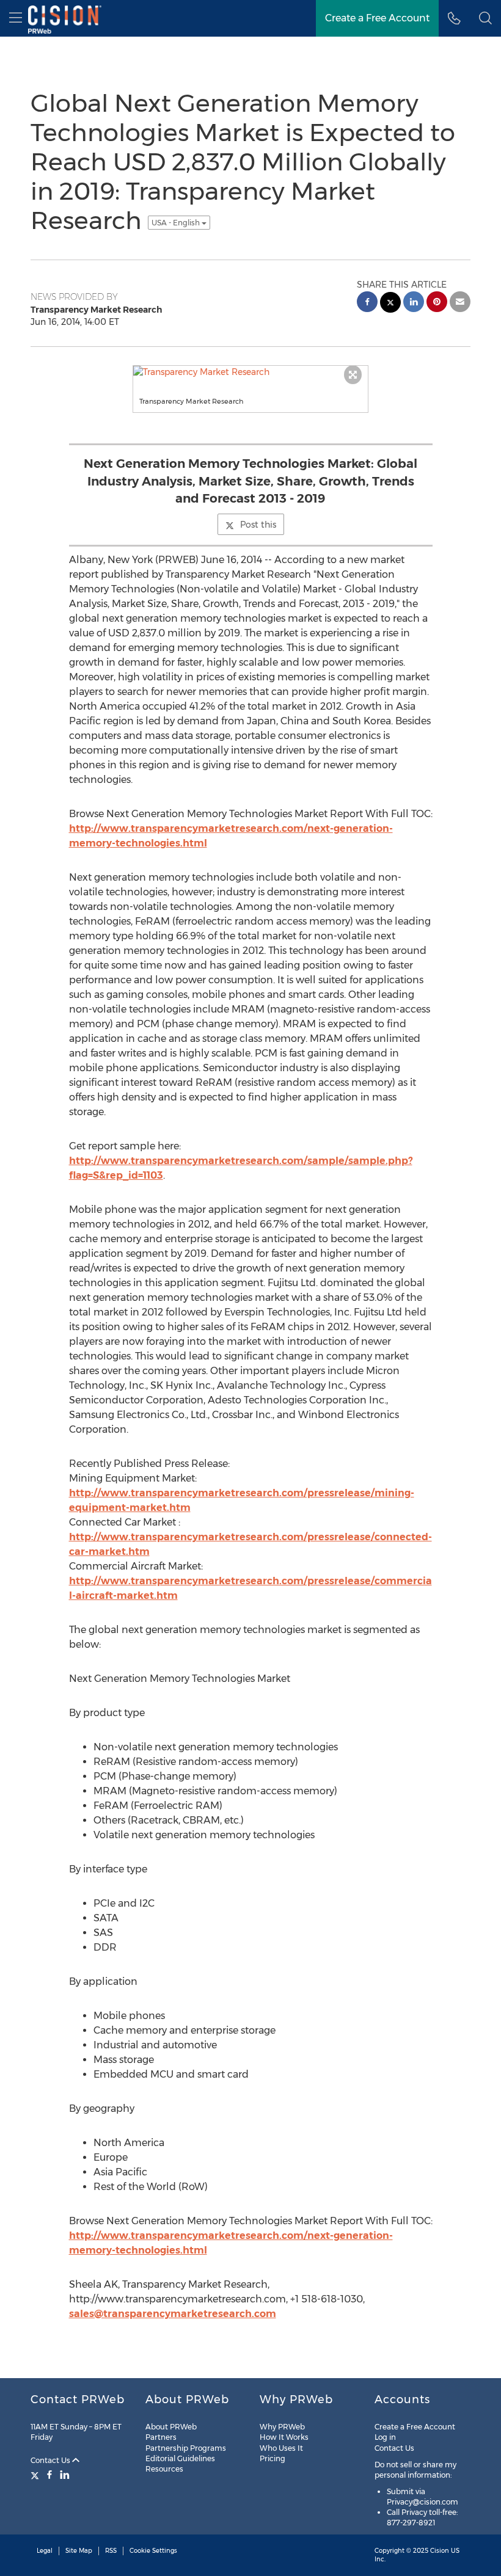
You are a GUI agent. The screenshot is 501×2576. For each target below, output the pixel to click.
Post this (258, 525)
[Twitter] (36, 2475)
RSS (111, 2551)
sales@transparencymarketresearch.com (173, 2314)
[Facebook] (49, 2475)
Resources (164, 2469)
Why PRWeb (282, 2427)
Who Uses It (281, 2448)
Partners (161, 2437)
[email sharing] (460, 303)
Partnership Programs (186, 2448)
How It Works (284, 2437)
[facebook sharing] (367, 303)
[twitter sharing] (390, 304)
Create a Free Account (415, 2427)
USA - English (177, 223)
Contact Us (51, 2460)
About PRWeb (171, 2427)
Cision (440, 2551)
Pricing (272, 2458)
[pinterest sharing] (437, 303)
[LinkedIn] (65, 2475)
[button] (485, 18)
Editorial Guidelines (180, 2458)
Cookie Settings (153, 2551)
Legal (45, 2551)
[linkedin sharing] (414, 303)
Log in (385, 2437)
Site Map (79, 2551)
